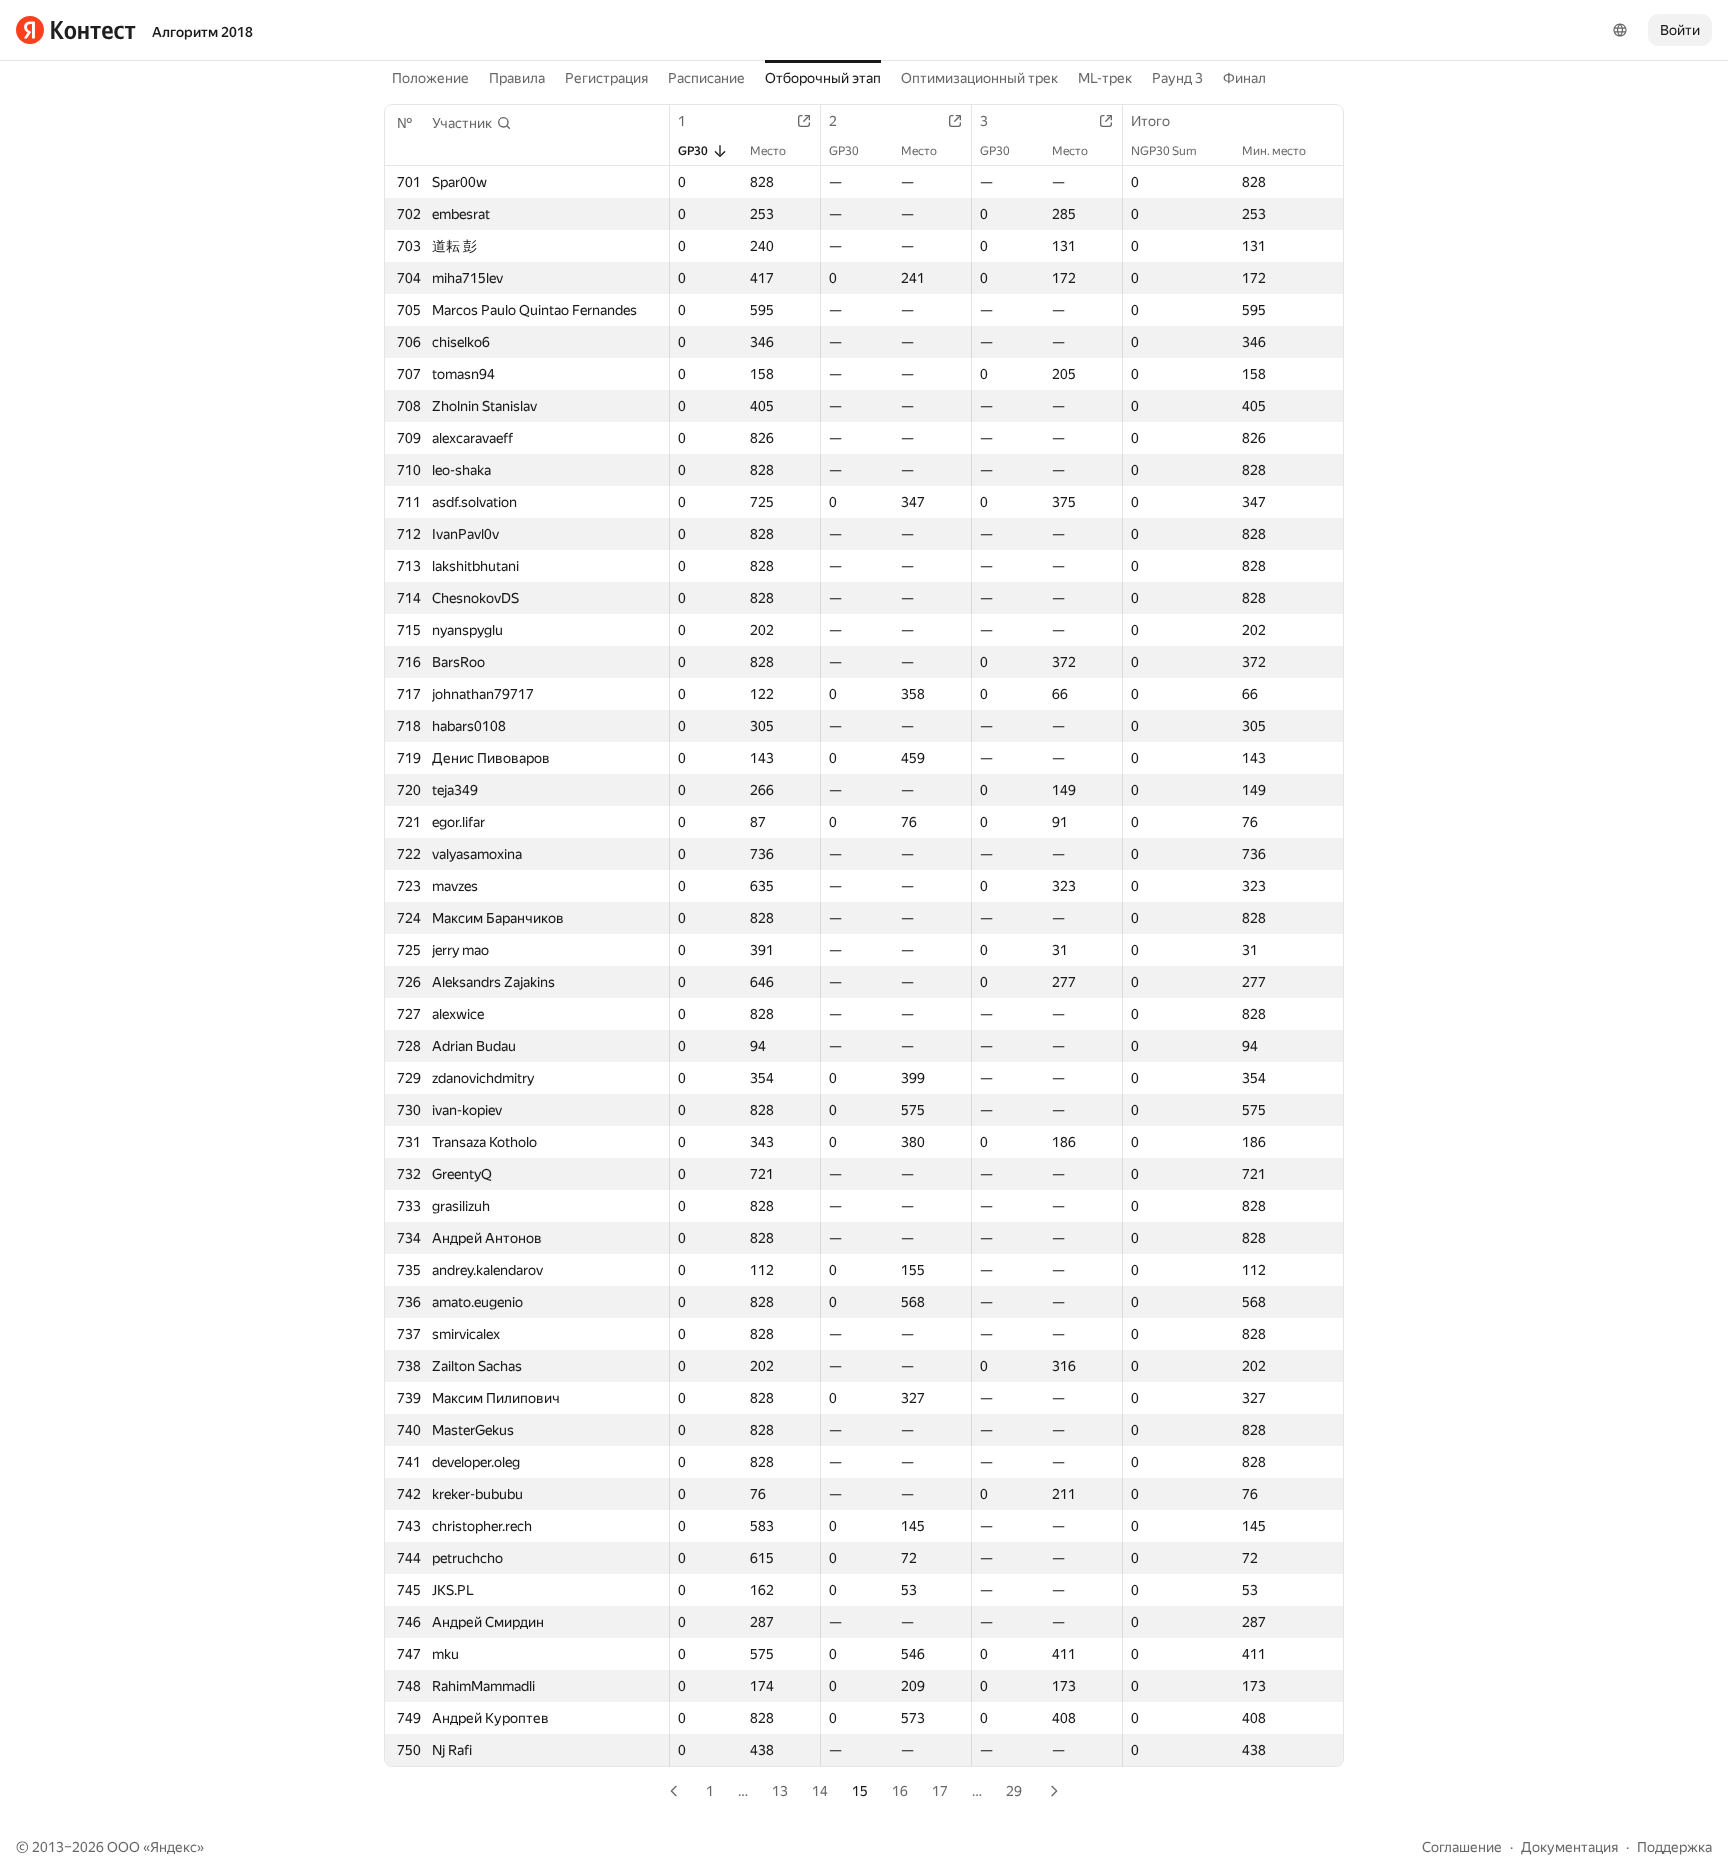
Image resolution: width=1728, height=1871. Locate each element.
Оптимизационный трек (979, 78)
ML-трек (1105, 78)
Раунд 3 (1177, 78)
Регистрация (606, 78)
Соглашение (1462, 1847)
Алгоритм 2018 (202, 32)
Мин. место (1274, 151)
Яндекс (173, 1847)
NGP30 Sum (1164, 151)
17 (940, 1791)
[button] (472, 123)
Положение (430, 78)
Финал (1244, 78)
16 (900, 1791)
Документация (1569, 1847)
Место (768, 151)
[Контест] (76, 30)
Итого (1150, 121)
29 (1014, 1791)
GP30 (693, 151)
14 (820, 1791)
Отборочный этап (823, 78)
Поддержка (1674, 1847)
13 (780, 1791)
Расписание (706, 78)
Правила (517, 78)
